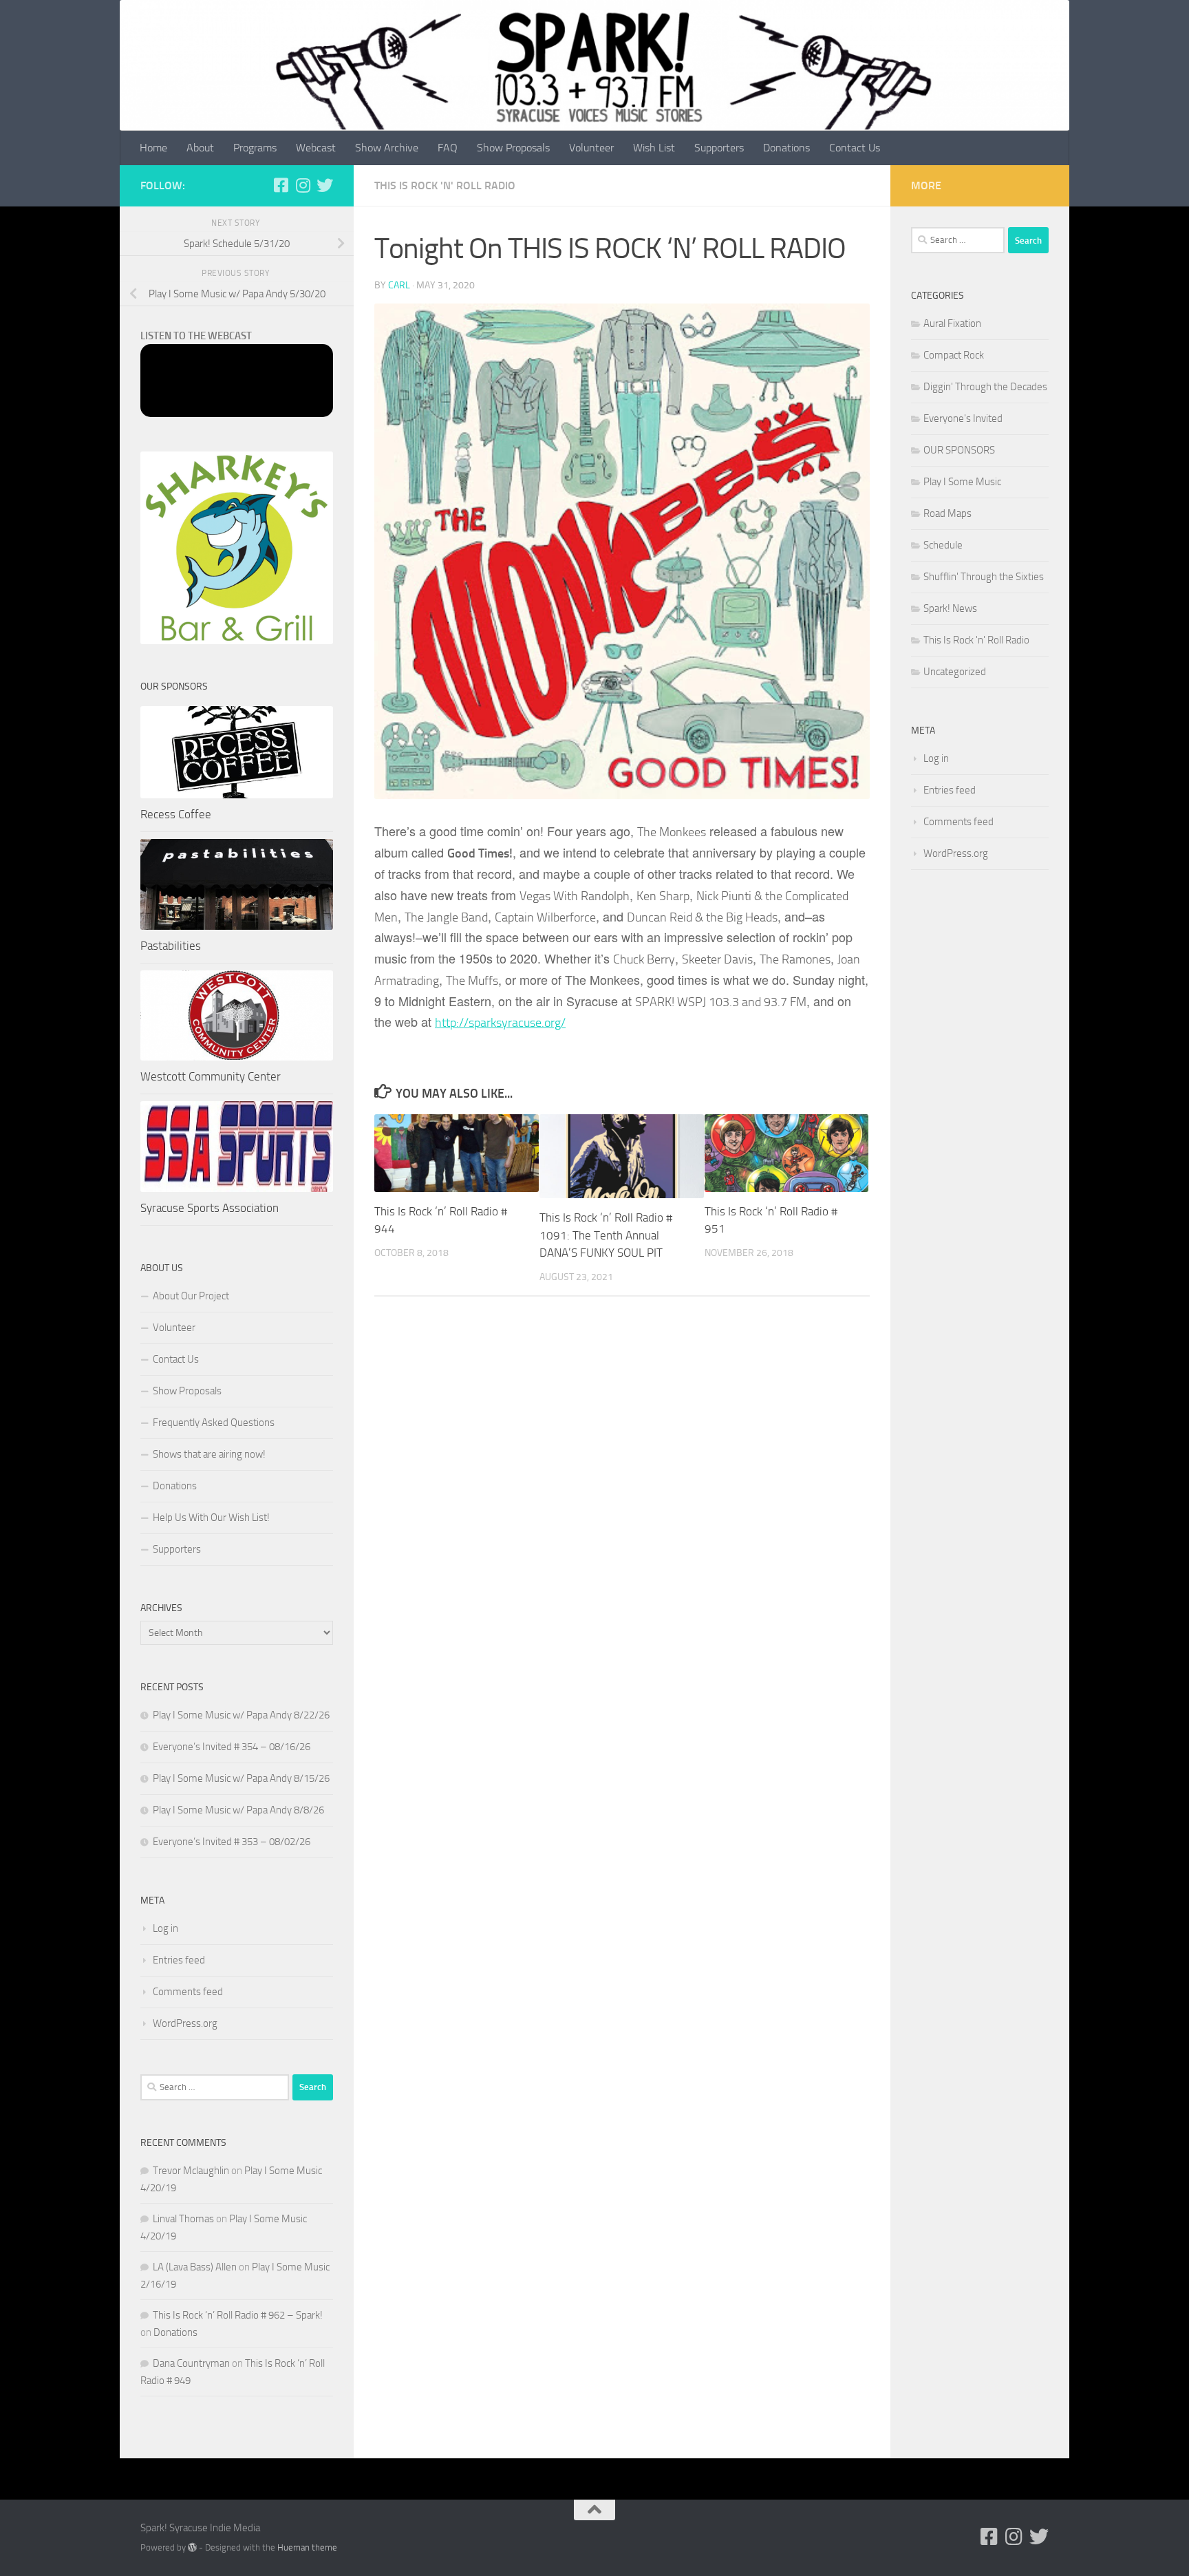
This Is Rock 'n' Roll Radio (445, 185)
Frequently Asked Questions (214, 1423)
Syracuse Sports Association (210, 1208)
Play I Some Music (962, 482)
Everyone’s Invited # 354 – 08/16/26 (232, 1747)
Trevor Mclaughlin (191, 2171)
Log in (165, 1928)
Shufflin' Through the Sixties (984, 577)
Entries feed (179, 1960)
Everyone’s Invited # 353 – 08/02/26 (232, 1842)
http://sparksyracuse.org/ (500, 1023)
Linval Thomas (183, 2219)
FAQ (448, 148)
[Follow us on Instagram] (303, 185)
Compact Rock (954, 355)
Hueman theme (307, 2547)
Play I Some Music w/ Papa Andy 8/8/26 (238, 1810)
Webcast (316, 148)
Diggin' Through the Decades (985, 387)
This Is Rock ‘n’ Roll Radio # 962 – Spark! (238, 2315)
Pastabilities (171, 946)
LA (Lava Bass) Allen (195, 2267)
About (200, 148)
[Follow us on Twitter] (325, 185)
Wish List (654, 148)
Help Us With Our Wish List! (211, 1518)
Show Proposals (513, 148)
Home (153, 148)
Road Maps (947, 513)
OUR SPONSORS (959, 450)
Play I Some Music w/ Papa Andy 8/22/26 (241, 1715)
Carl (399, 285)
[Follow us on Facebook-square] (281, 185)
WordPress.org (185, 2023)
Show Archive (387, 148)
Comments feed (188, 1992)
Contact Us (855, 148)
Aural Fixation (952, 323)
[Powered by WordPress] (192, 2547)
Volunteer (591, 148)
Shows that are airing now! (209, 1454)
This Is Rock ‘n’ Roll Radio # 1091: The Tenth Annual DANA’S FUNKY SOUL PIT (606, 1235)
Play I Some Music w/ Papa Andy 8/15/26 (241, 1778)
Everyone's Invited (963, 418)
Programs (255, 148)
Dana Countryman (191, 2363)
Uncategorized (955, 672)
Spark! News (950, 608)
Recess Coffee (176, 814)
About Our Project (191, 1296)
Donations (786, 148)
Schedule (943, 545)
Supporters (719, 148)
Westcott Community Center (211, 1076)
